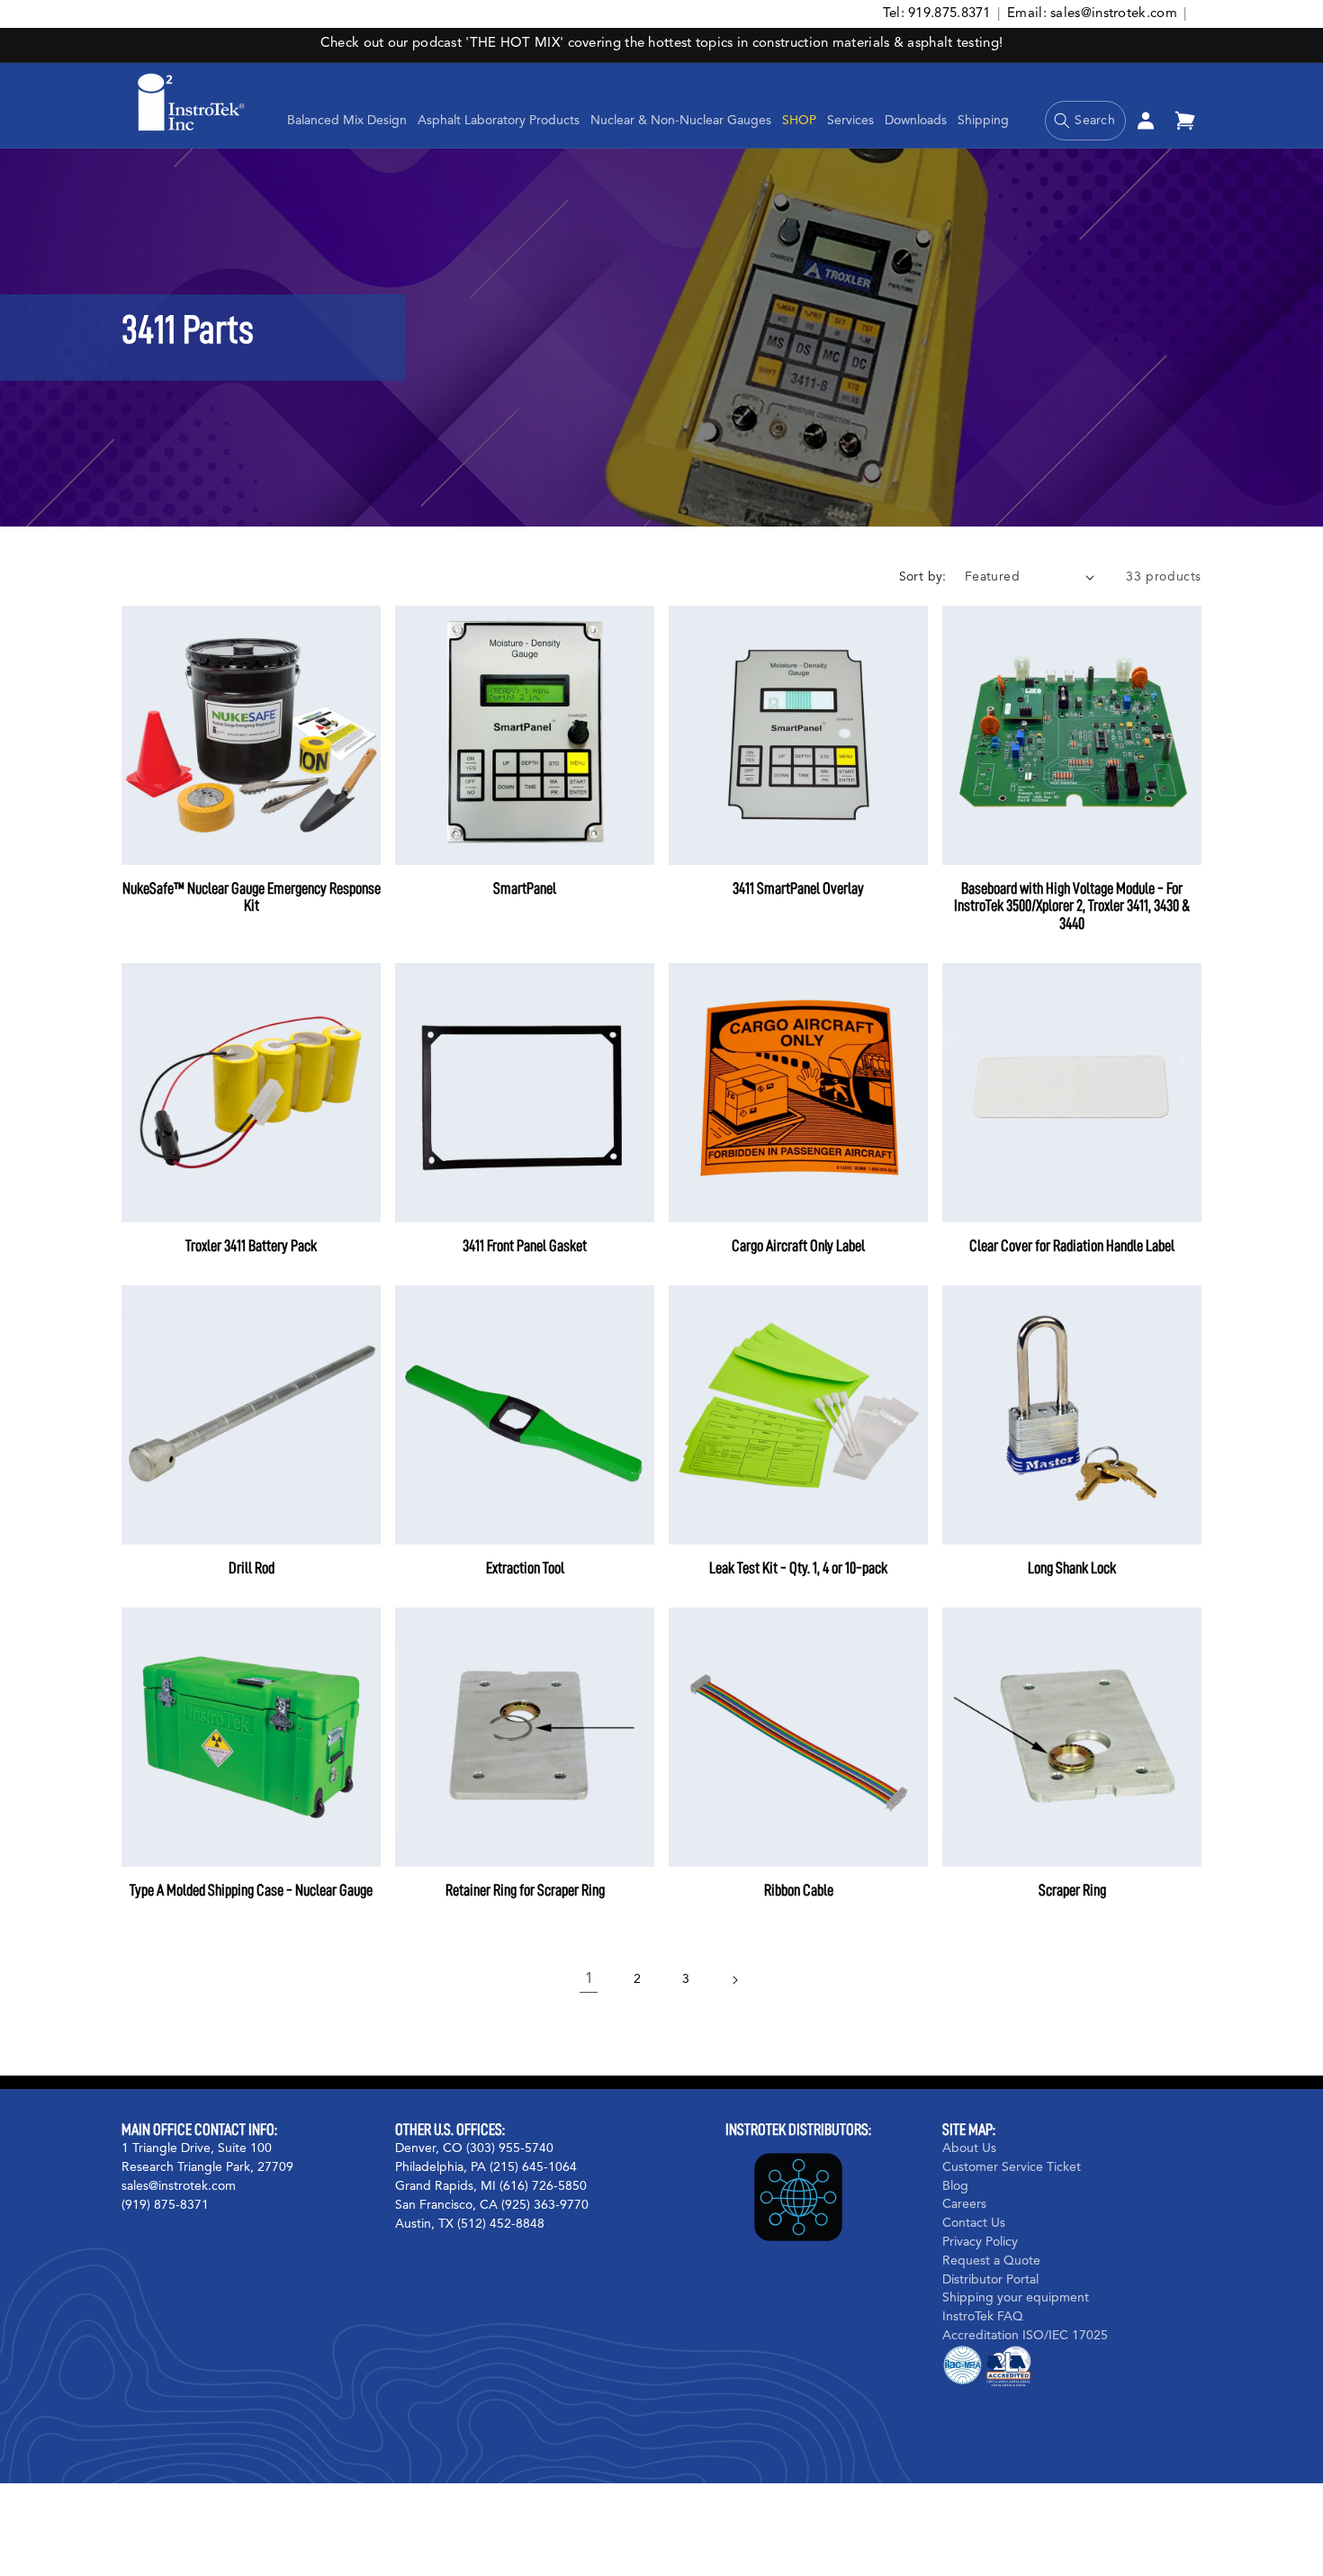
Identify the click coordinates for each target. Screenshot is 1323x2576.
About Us (969, 2148)
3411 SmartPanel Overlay (798, 888)
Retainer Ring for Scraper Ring (525, 1890)
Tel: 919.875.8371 (937, 14)
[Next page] (734, 1980)
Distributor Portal (990, 2279)
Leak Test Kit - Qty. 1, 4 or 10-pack (798, 1568)
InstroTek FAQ (983, 2317)
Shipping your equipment (1016, 2298)
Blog (955, 2185)
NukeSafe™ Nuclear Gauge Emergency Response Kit (252, 897)
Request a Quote (991, 2260)
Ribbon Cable (799, 1890)
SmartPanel (525, 888)
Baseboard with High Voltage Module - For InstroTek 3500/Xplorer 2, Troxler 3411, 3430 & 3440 (1072, 906)
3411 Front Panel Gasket (525, 1246)
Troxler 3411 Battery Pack (251, 1246)
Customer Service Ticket (1012, 2166)
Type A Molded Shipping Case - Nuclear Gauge (251, 1890)
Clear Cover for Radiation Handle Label (1072, 1246)
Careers (964, 2204)
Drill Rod (252, 1568)
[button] (499, 121)
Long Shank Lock (1072, 1568)
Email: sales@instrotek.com (1092, 14)
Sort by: (923, 577)
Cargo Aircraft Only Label (798, 1246)
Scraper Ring (1072, 1890)
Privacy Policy (980, 2241)
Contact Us (974, 2223)
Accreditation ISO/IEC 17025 (1025, 2335)
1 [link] (589, 1979)
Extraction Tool (525, 1568)
